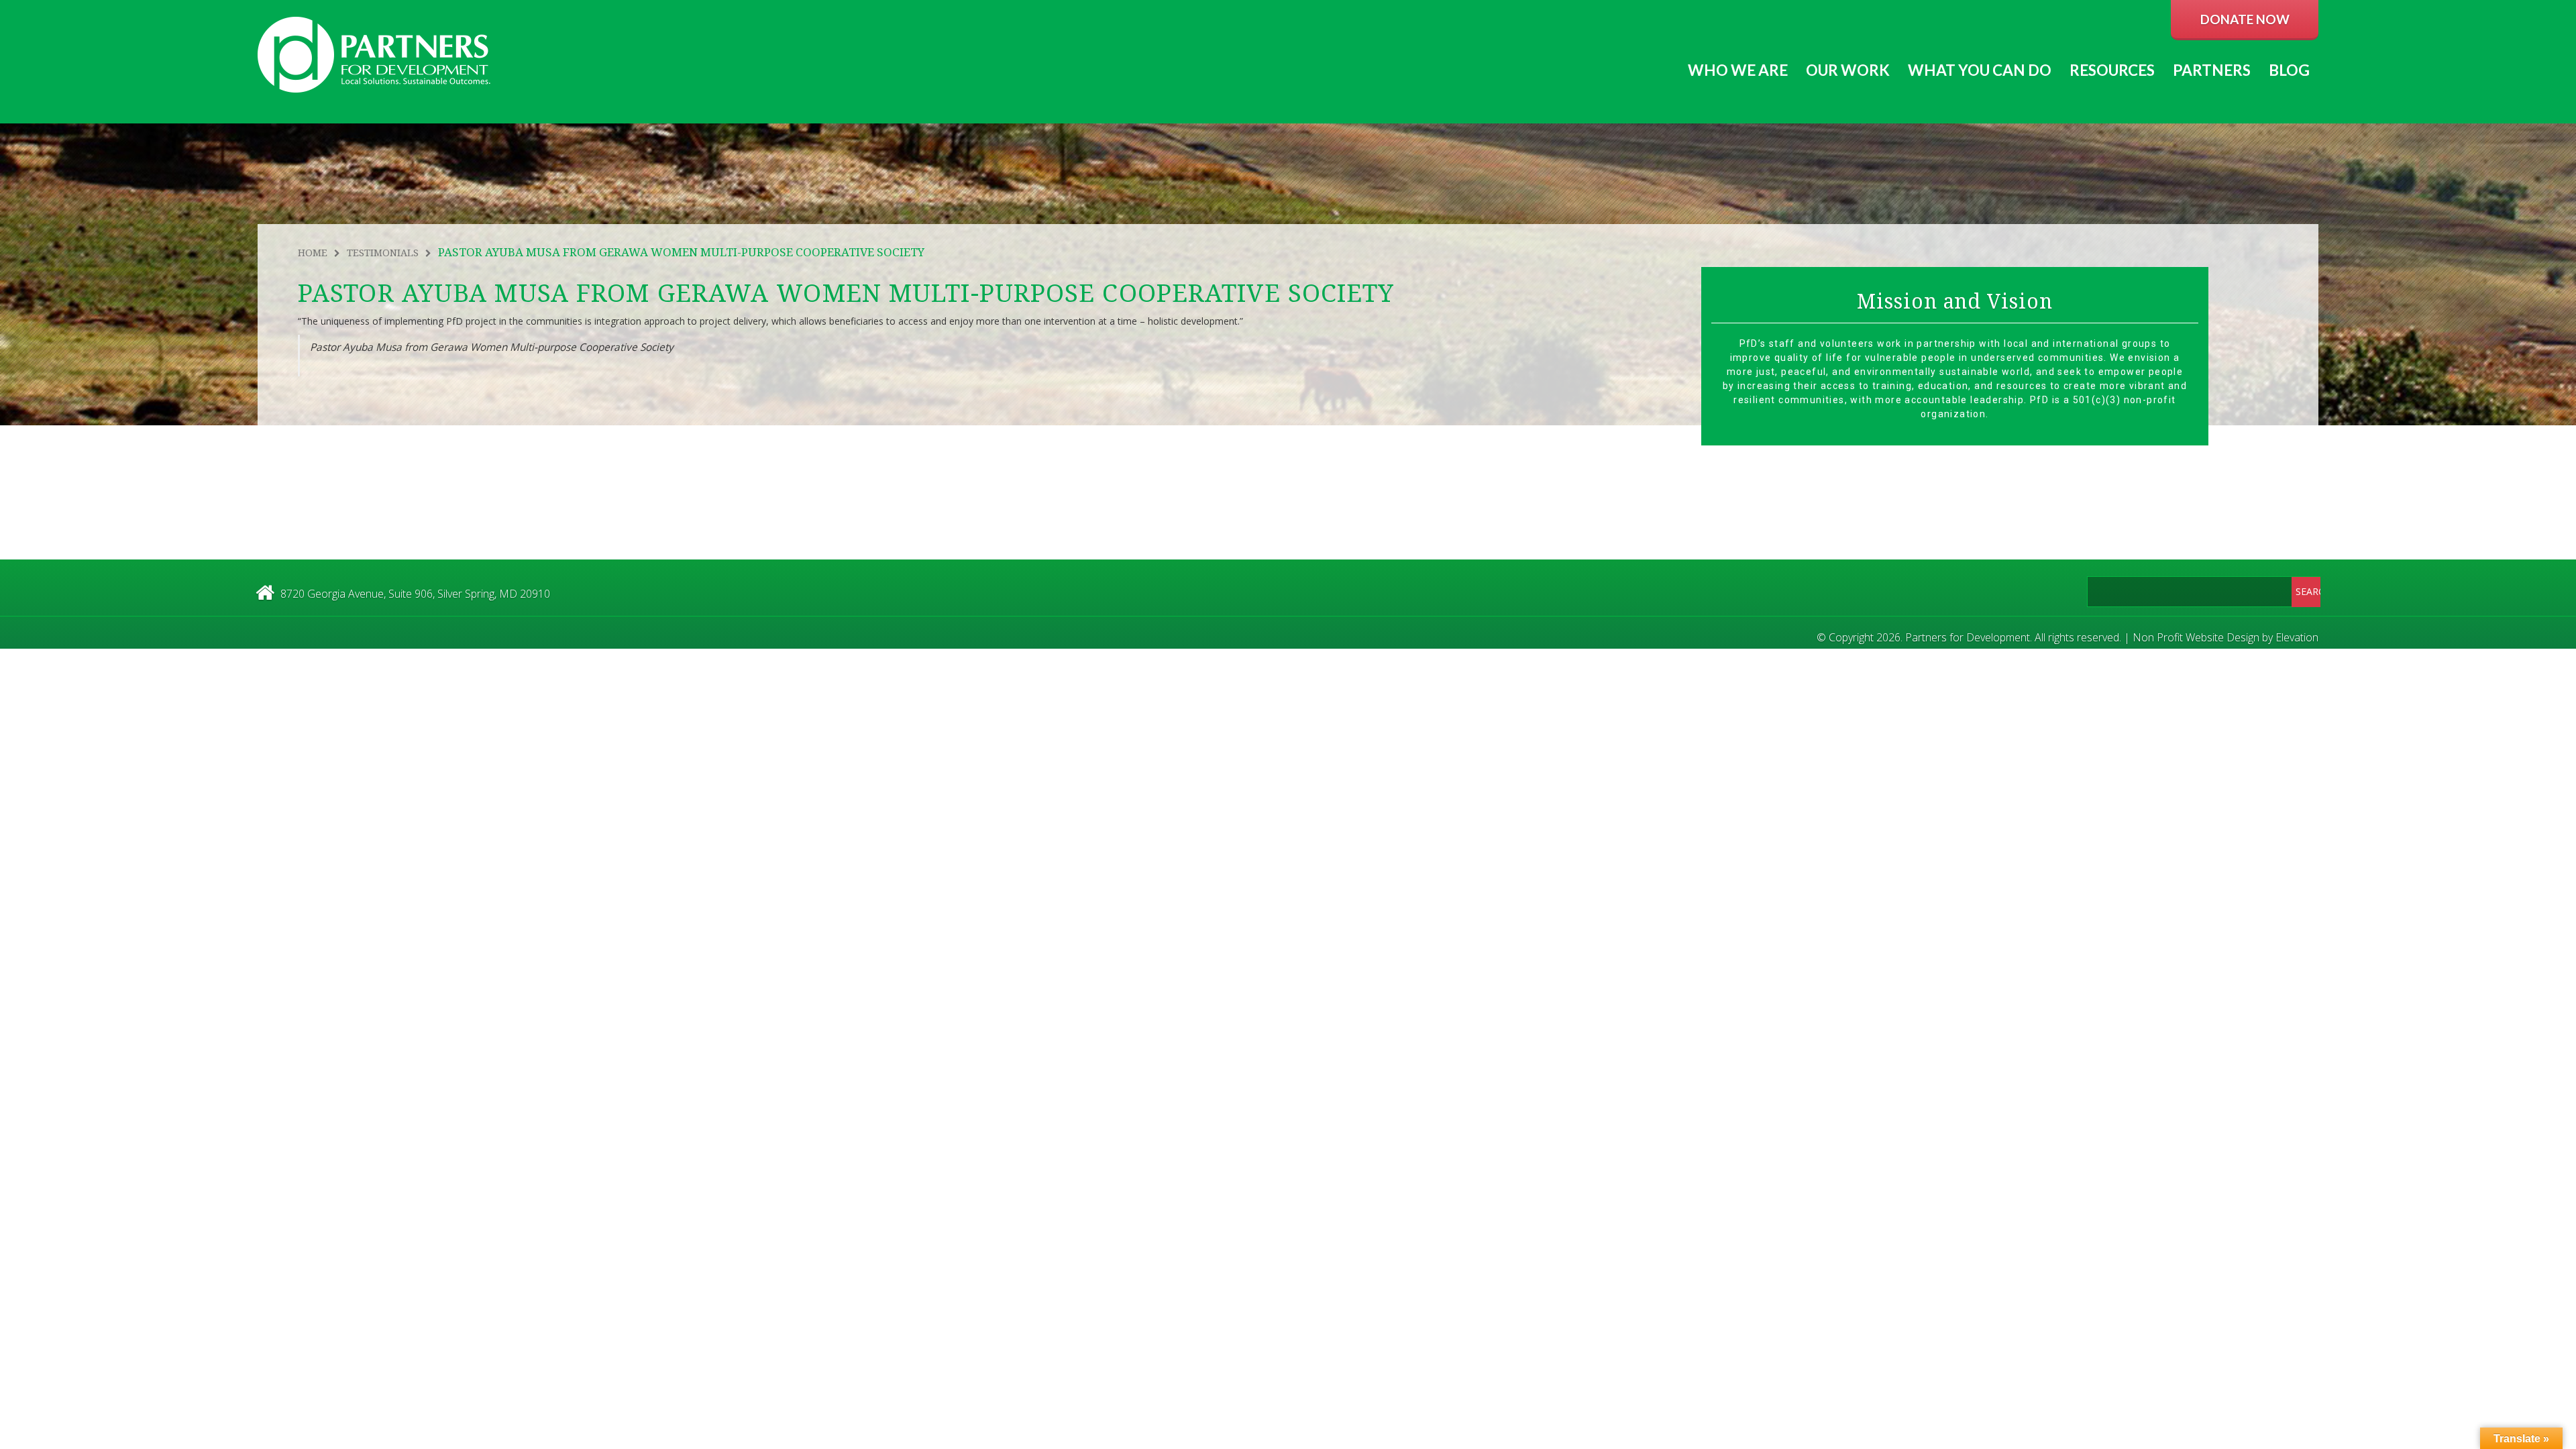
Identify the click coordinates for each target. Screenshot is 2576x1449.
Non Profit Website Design (2196, 637)
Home (313, 253)
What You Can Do (1980, 70)
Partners (2212, 70)
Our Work (1848, 70)
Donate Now (2245, 19)
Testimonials (383, 253)
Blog (2289, 70)
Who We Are (1738, 70)
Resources (2112, 70)
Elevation (2297, 637)
